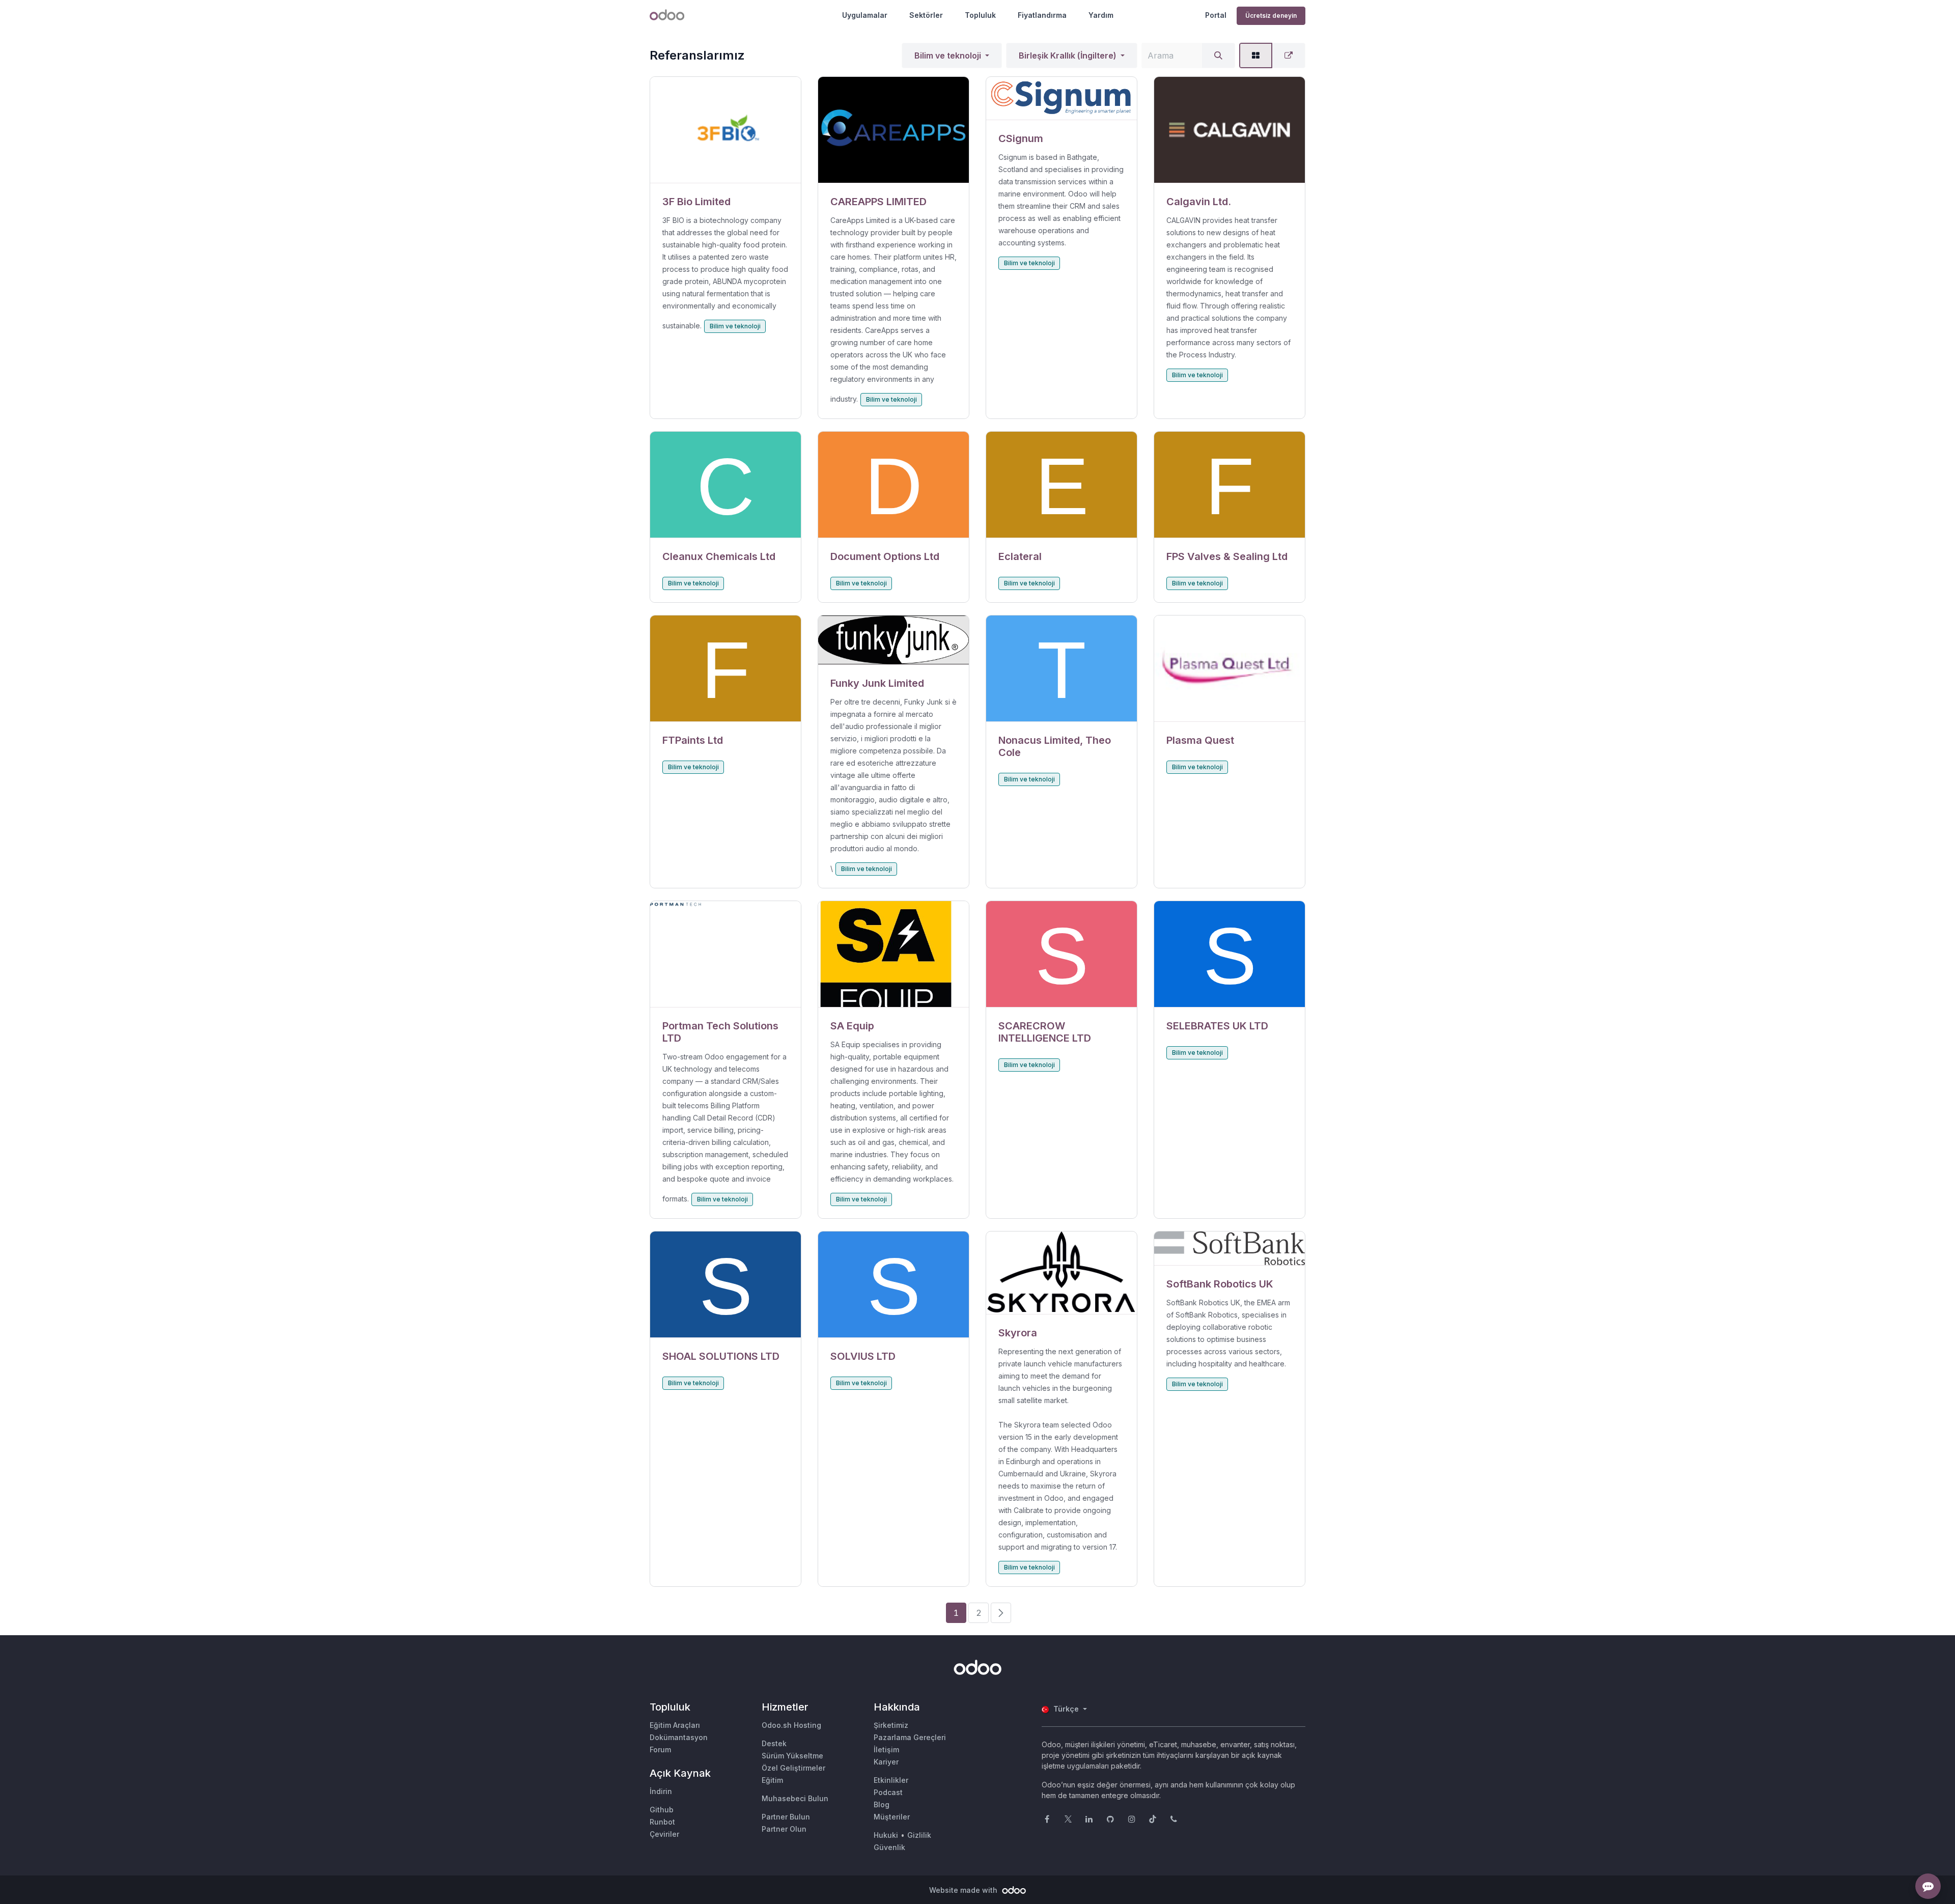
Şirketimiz (891, 1725)
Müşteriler (892, 1817)
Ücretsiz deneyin (1271, 16)
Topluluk (980, 15)
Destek (774, 1743)
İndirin (661, 1791)
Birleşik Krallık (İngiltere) (1068, 55)
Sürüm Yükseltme (792, 1756)
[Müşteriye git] (725, 130)
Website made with (964, 1890)
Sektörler (926, 15)
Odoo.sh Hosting (791, 1725)
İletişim (886, 1749)
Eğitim (772, 1780)
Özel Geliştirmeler (793, 1768)
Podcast (888, 1792)
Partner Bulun (786, 1817)
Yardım (1101, 15)
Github (662, 1810)
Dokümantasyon (679, 1737)
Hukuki (886, 1835)
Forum (660, 1749)
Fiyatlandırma (1042, 15)
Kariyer (886, 1762)
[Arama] (1218, 55)
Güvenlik (889, 1847)
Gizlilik (919, 1835)
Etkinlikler (891, 1780)
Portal (1216, 15)
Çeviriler (664, 1834)
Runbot (662, 1822)
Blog (882, 1804)
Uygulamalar (865, 15)
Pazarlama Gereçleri (910, 1737)
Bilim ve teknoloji (948, 55)
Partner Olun (784, 1829)
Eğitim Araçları (675, 1725)
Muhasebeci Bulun (795, 1798)
